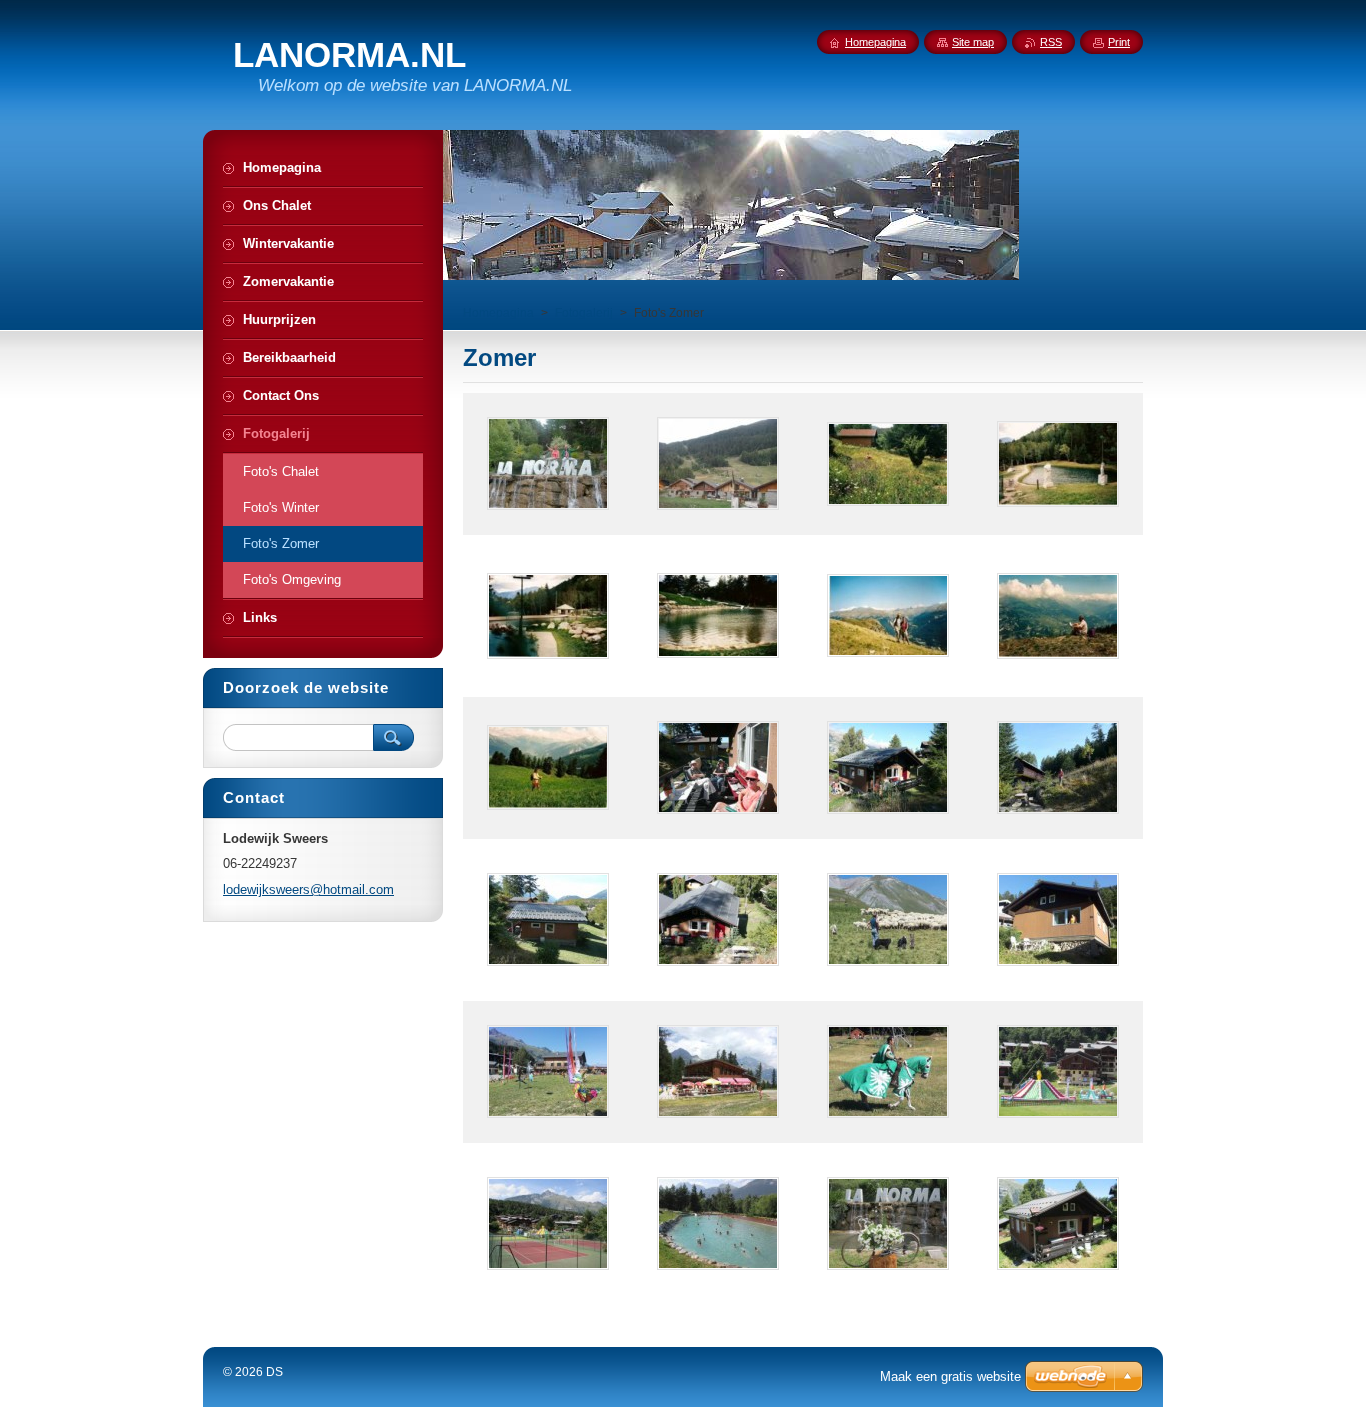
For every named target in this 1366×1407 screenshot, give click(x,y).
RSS (1051, 42)
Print (1119, 42)
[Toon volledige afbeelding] (548, 464)
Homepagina (498, 313)
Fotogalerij (584, 313)
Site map (973, 42)
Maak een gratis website (950, 1376)
